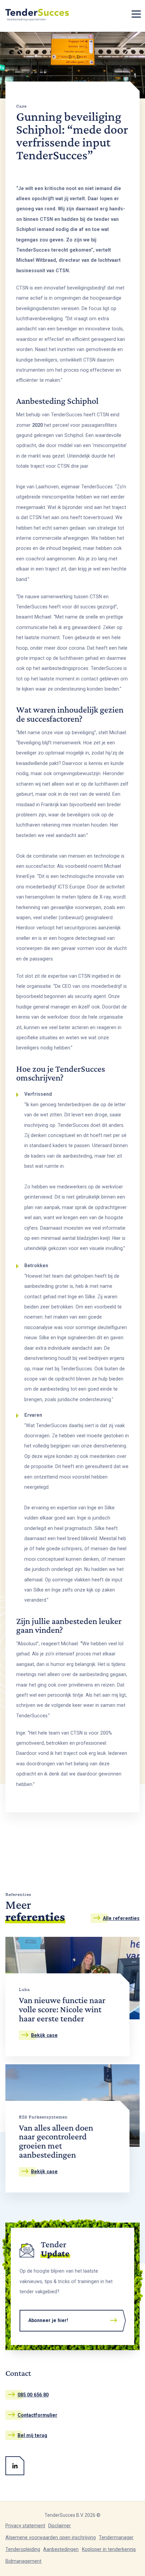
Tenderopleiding (23, 2549)
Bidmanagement (23, 2561)
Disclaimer (60, 2526)
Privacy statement (25, 2526)
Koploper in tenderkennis (109, 2549)
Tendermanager (116, 2537)
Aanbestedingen (61, 2549)
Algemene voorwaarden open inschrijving (51, 2537)
